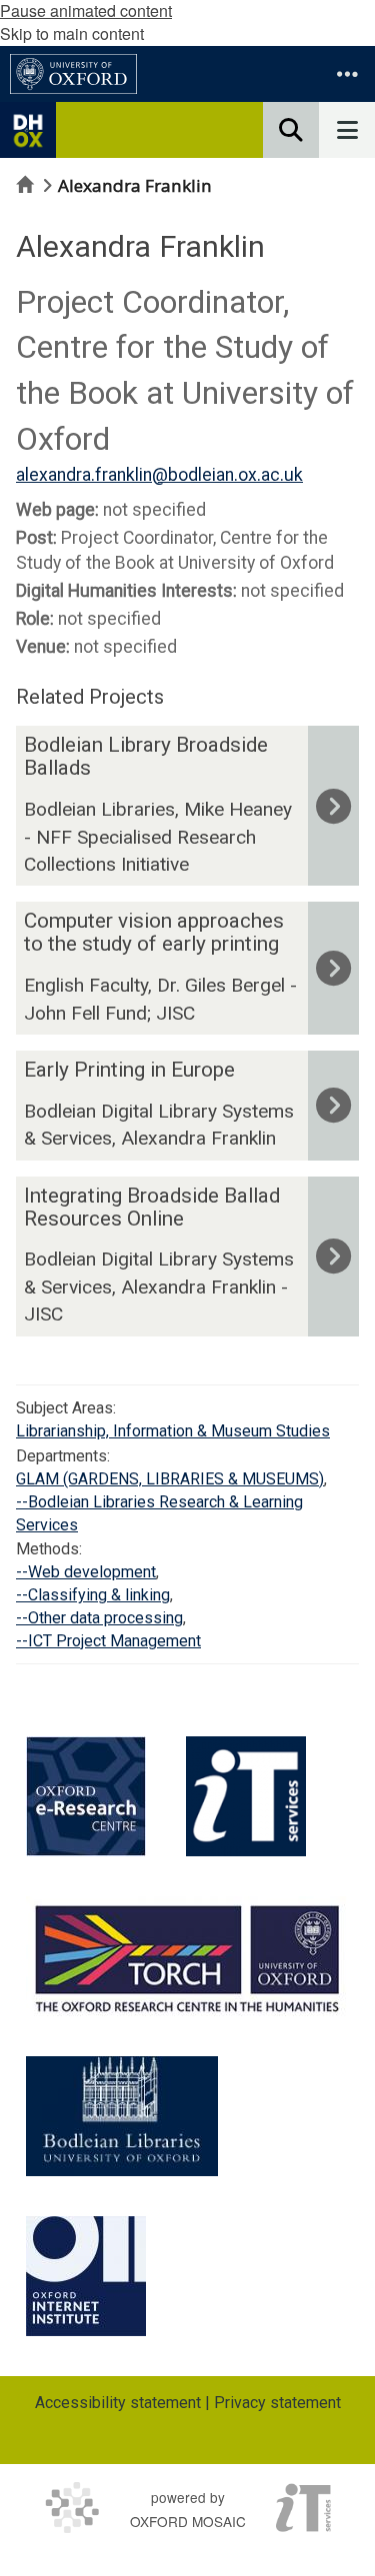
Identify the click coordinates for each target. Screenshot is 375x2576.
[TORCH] (187, 1956)
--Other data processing (99, 1618)
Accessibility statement (118, 2403)
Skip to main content (72, 33)
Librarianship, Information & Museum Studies (173, 1431)
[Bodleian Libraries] (122, 2116)
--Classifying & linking (93, 1595)
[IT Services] (246, 1796)
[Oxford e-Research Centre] (86, 1796)
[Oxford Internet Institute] (86, 2276)
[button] (347, 74)
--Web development (86, 1572)
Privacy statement (277, 2403)
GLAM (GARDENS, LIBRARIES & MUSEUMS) (170, 1479)
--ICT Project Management (108, 1641)
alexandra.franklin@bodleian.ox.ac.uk (159, 475)
